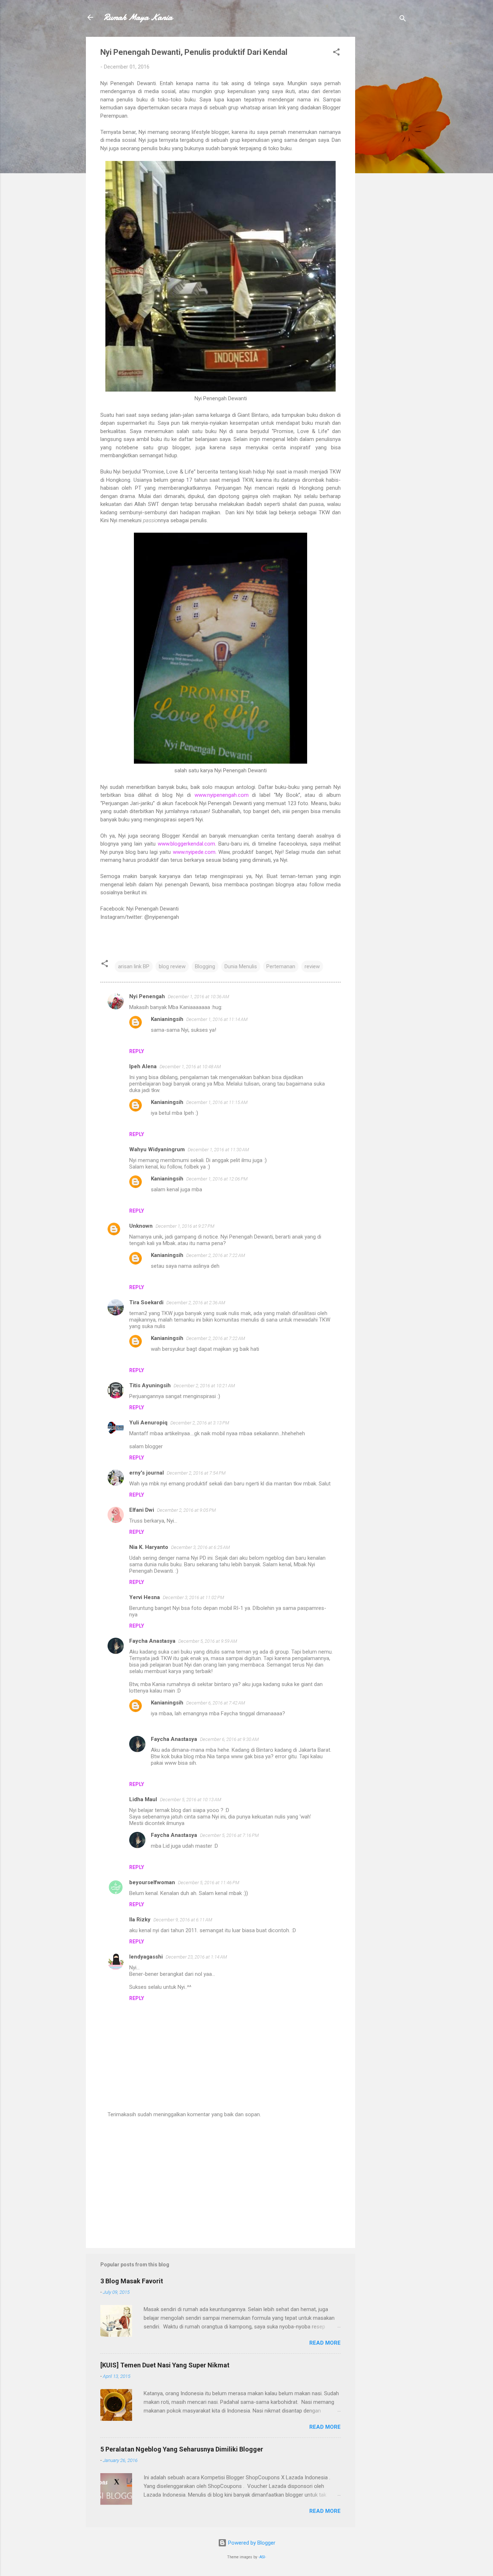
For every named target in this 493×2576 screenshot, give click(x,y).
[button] (336, 53)
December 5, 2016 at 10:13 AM (191, 1800)
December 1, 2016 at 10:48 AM (190, 1067)
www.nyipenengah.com (222, 795)
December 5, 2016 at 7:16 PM (229, 1835)
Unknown (141, 1226)
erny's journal (147, 1473)
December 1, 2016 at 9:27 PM (185, 1226)
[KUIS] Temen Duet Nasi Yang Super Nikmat (165, 2365)
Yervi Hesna (145, 1597)
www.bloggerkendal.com (186, 844)
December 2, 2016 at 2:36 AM (196, 1303)
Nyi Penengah (147, 996)
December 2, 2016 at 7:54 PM (196, 1473)
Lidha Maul (143, 1799)
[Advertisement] (384, 145)
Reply (137, 1051)
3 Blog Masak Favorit (132, 2281)
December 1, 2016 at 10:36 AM (198, 997)
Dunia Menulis (241, 966)
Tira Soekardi (146, 1302)
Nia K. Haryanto (149, 1547)
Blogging (205, 966)
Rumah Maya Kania (138, 17)
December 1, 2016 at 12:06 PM (217, 1179)
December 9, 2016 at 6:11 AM (183, 1920)
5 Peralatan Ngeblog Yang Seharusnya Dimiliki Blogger (182, 2449)
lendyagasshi (146, 1957)
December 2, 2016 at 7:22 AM (216, 1255)
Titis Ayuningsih (150, 1385)
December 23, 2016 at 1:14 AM (196, 1957)
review (312, 966)
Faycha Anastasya (152, 1641)
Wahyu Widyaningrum (157, 1149)
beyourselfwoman (152, 1882)
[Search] (403, 20)
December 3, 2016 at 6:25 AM (200, 1547)
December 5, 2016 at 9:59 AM (208, 1641)
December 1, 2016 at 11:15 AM (217, 1102)
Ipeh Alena (143, 1066)
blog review (172, 966)
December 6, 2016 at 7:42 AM (216, 1703)
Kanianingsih (167, 1019)
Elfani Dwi (142, 1510)
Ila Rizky (140, 1920)
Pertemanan (281, 966)
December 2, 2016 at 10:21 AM (204, 1386)
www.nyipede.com (194, 852)
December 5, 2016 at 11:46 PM (209, 1883)
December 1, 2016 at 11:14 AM (217, 1019)
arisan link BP (134, 966)
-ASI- (262, 2557)
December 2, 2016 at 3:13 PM (200, 1423)
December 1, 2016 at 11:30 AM (218, 1150)
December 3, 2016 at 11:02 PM (193, 1597)
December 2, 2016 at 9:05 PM (186, 1510)
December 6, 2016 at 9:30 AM (229, 1739)
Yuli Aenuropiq (148, 1423)
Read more (325, 2343)
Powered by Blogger (251, 2543)
